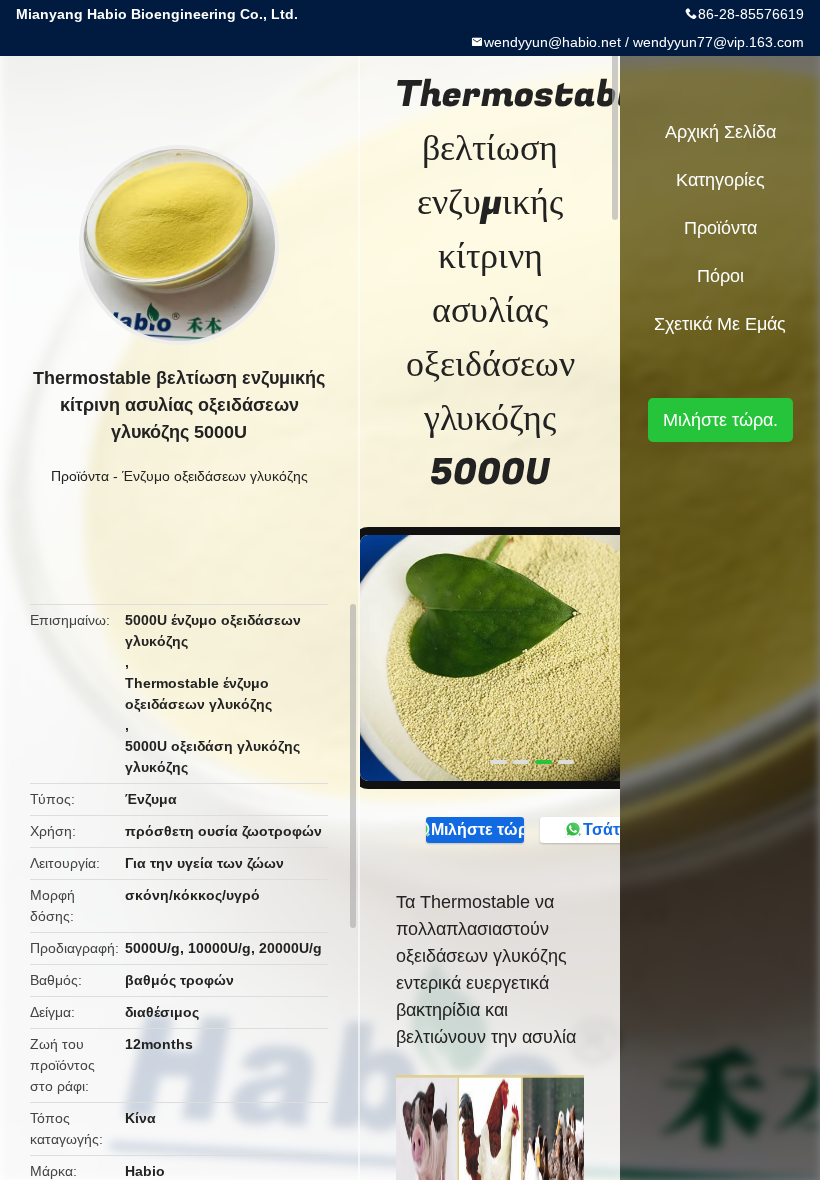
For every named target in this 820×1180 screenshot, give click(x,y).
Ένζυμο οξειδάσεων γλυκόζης (215, 476)
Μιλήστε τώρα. (477, 829)
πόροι (720, 276)
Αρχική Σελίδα (720, 132)
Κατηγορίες (720, 180)
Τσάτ (601, 829)
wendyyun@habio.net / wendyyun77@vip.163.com (644, 42)
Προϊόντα (80, 476)
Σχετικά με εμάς (720, 324)
